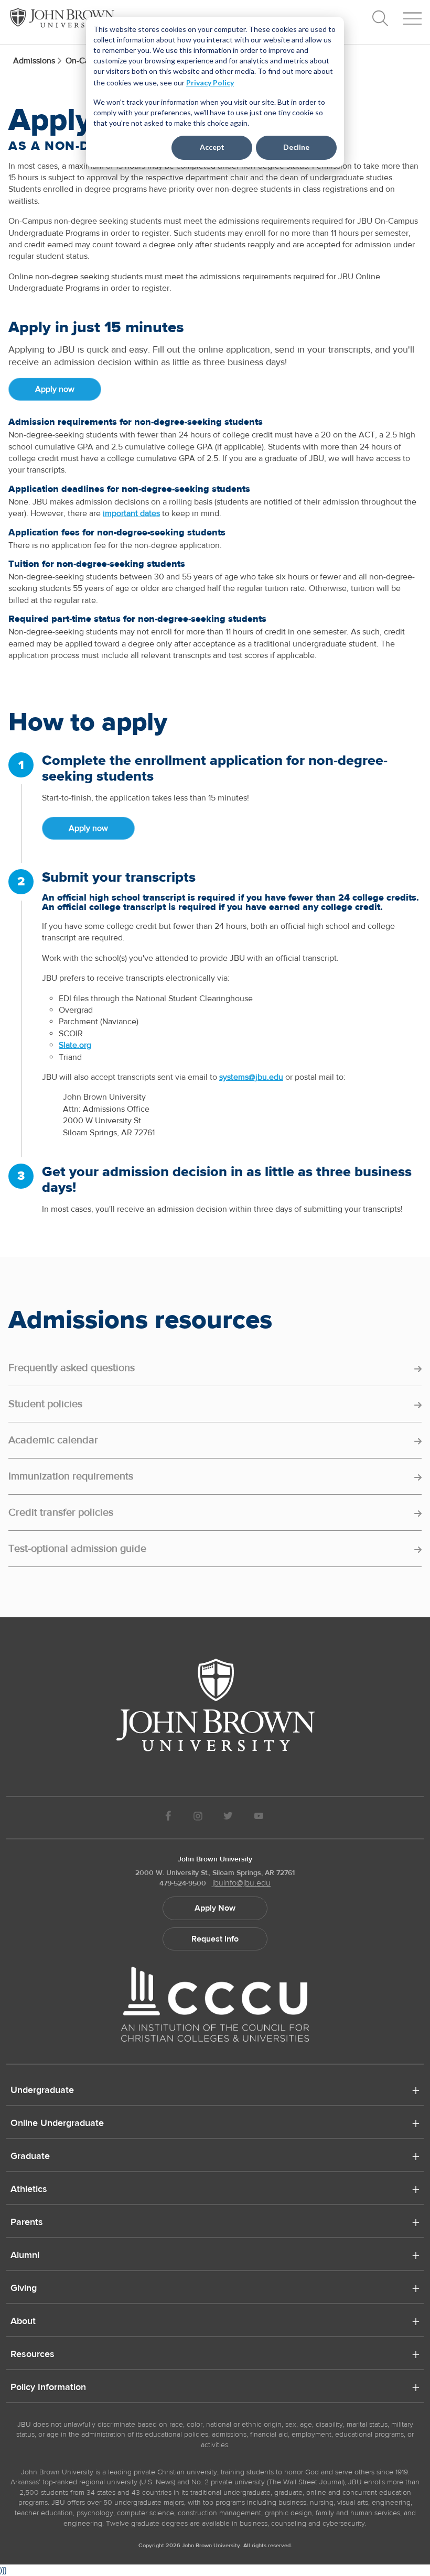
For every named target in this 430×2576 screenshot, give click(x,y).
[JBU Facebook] (168, 1818)
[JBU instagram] (198, 1818)
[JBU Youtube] (259, 1818)
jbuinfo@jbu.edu (241, 1883)
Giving (24, 2289)
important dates (131, 513)
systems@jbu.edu (251, 1077)
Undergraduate (42, 2091)
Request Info (215, 1939)
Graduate (30, 2157)
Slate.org (75, 1045)
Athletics (29, 2190)
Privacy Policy (210, 83)
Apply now (55, 389)
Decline (296, 147)
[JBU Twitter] (228, 1818)
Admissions (34, 61)
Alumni (25, 2256)
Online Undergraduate (57, 2124)
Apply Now (215, 1908)
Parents (27, 2223)
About (23, 2322)
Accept (212, 147)
